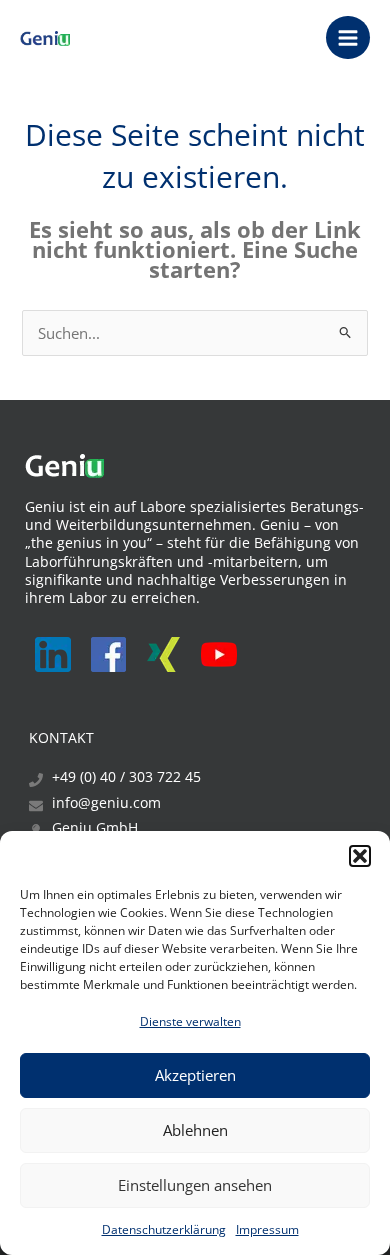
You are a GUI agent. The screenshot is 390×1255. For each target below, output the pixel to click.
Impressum (267, 1229)
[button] (360, 856)
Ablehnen (195, 1130)
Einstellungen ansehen (195, 1185)
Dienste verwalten (190, 1021)
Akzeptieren (195, 1075)
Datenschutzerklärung (164, 1229)
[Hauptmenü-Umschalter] (348, 38)
